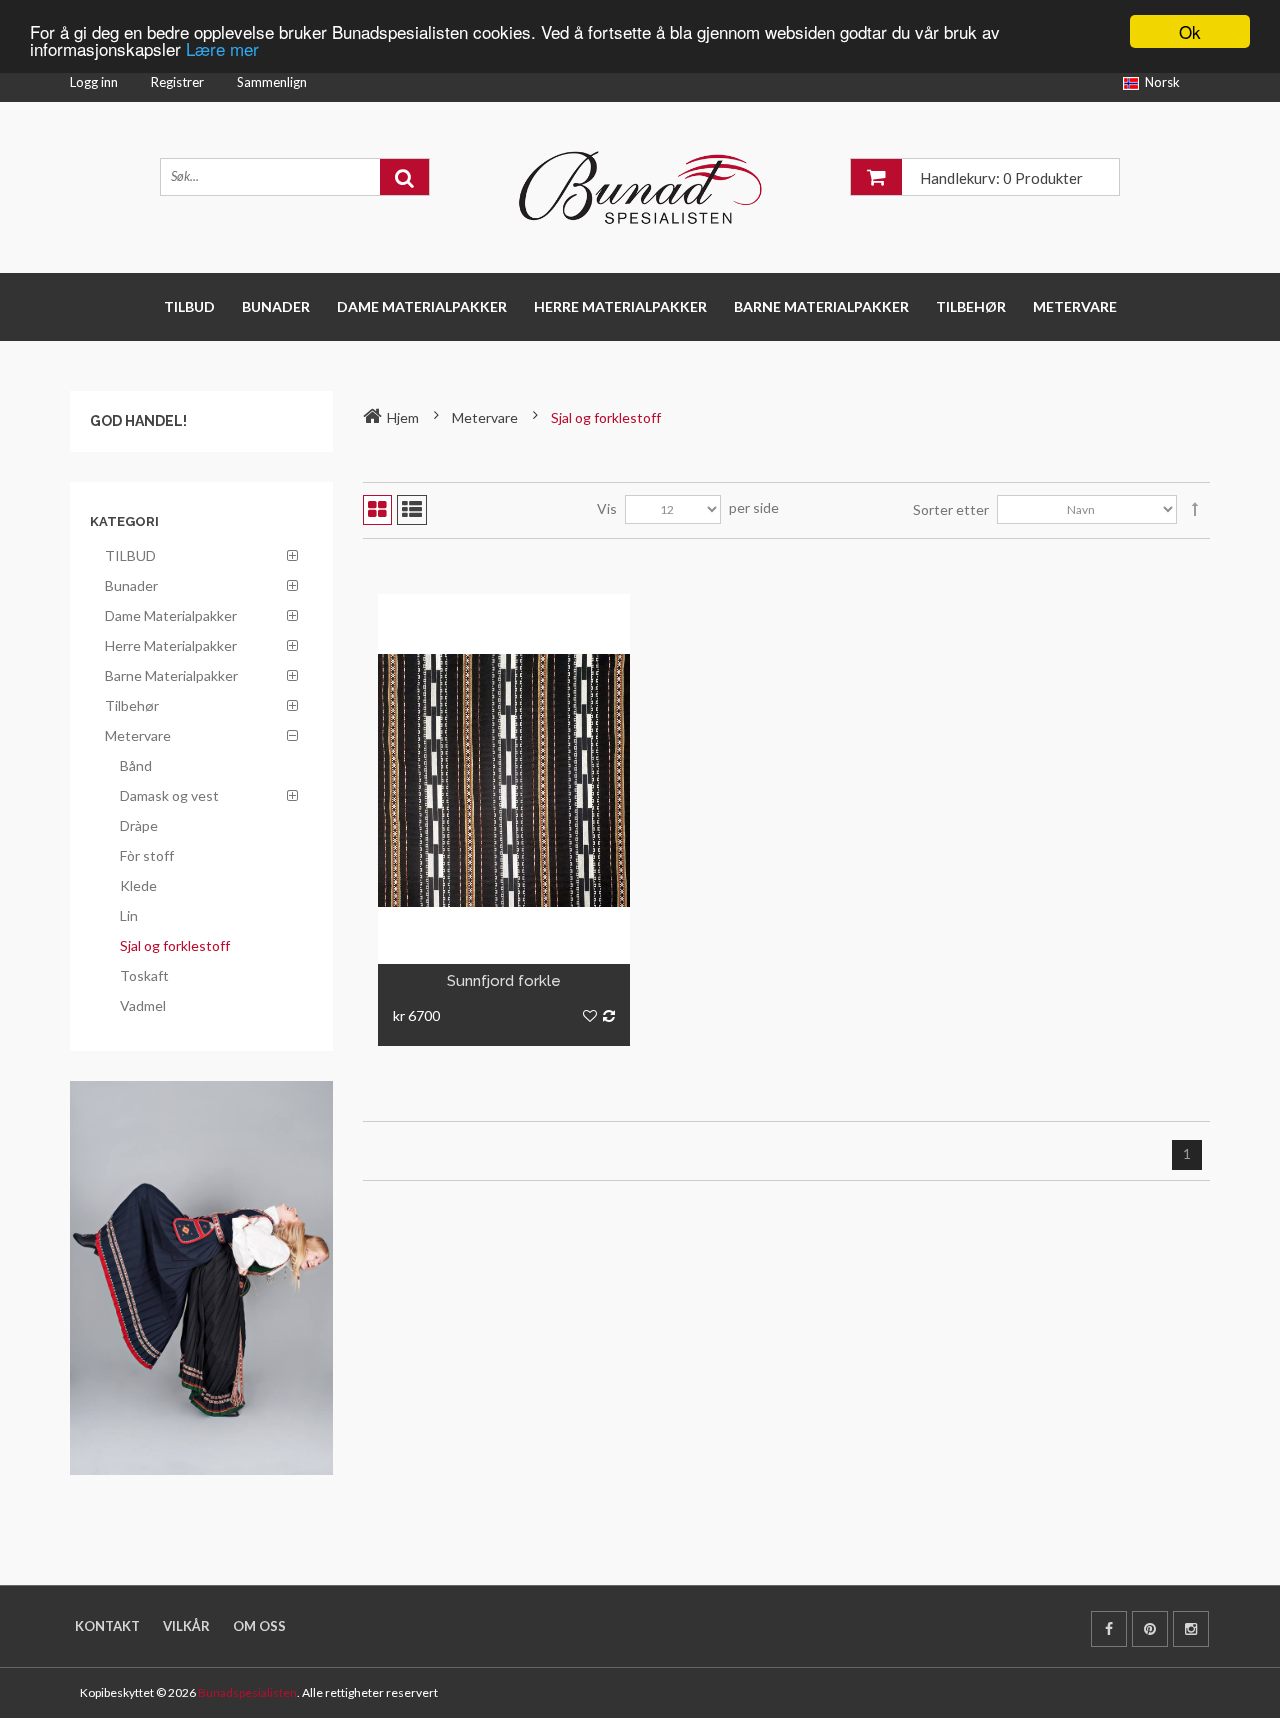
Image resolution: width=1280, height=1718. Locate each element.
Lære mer (222, 49)
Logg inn (94, 82)
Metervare (1075, 306)
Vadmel (143, 1005)
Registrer (177, 82)
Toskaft (144, 975)
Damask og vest (169, 795)
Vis (607, 508)
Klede (138, 885)
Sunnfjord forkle (504, 981)
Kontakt (107, 1626)
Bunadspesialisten (247, 1692)
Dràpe (139, 825)
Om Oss (259, 1626)
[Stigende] (1195, 510)
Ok (1190, 31)
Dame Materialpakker (422, 306)
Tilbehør (971, 306)
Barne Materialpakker (821, 306)
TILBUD (189, 306)
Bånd (136, 765)
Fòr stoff (147, 855)
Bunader (276, 306)
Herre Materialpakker (620, 306)
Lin (129, 915)
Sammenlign (272, 82)
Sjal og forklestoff (175, 945)
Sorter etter (951, 509)
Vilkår (186, 1626)
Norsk (1162, 82)
